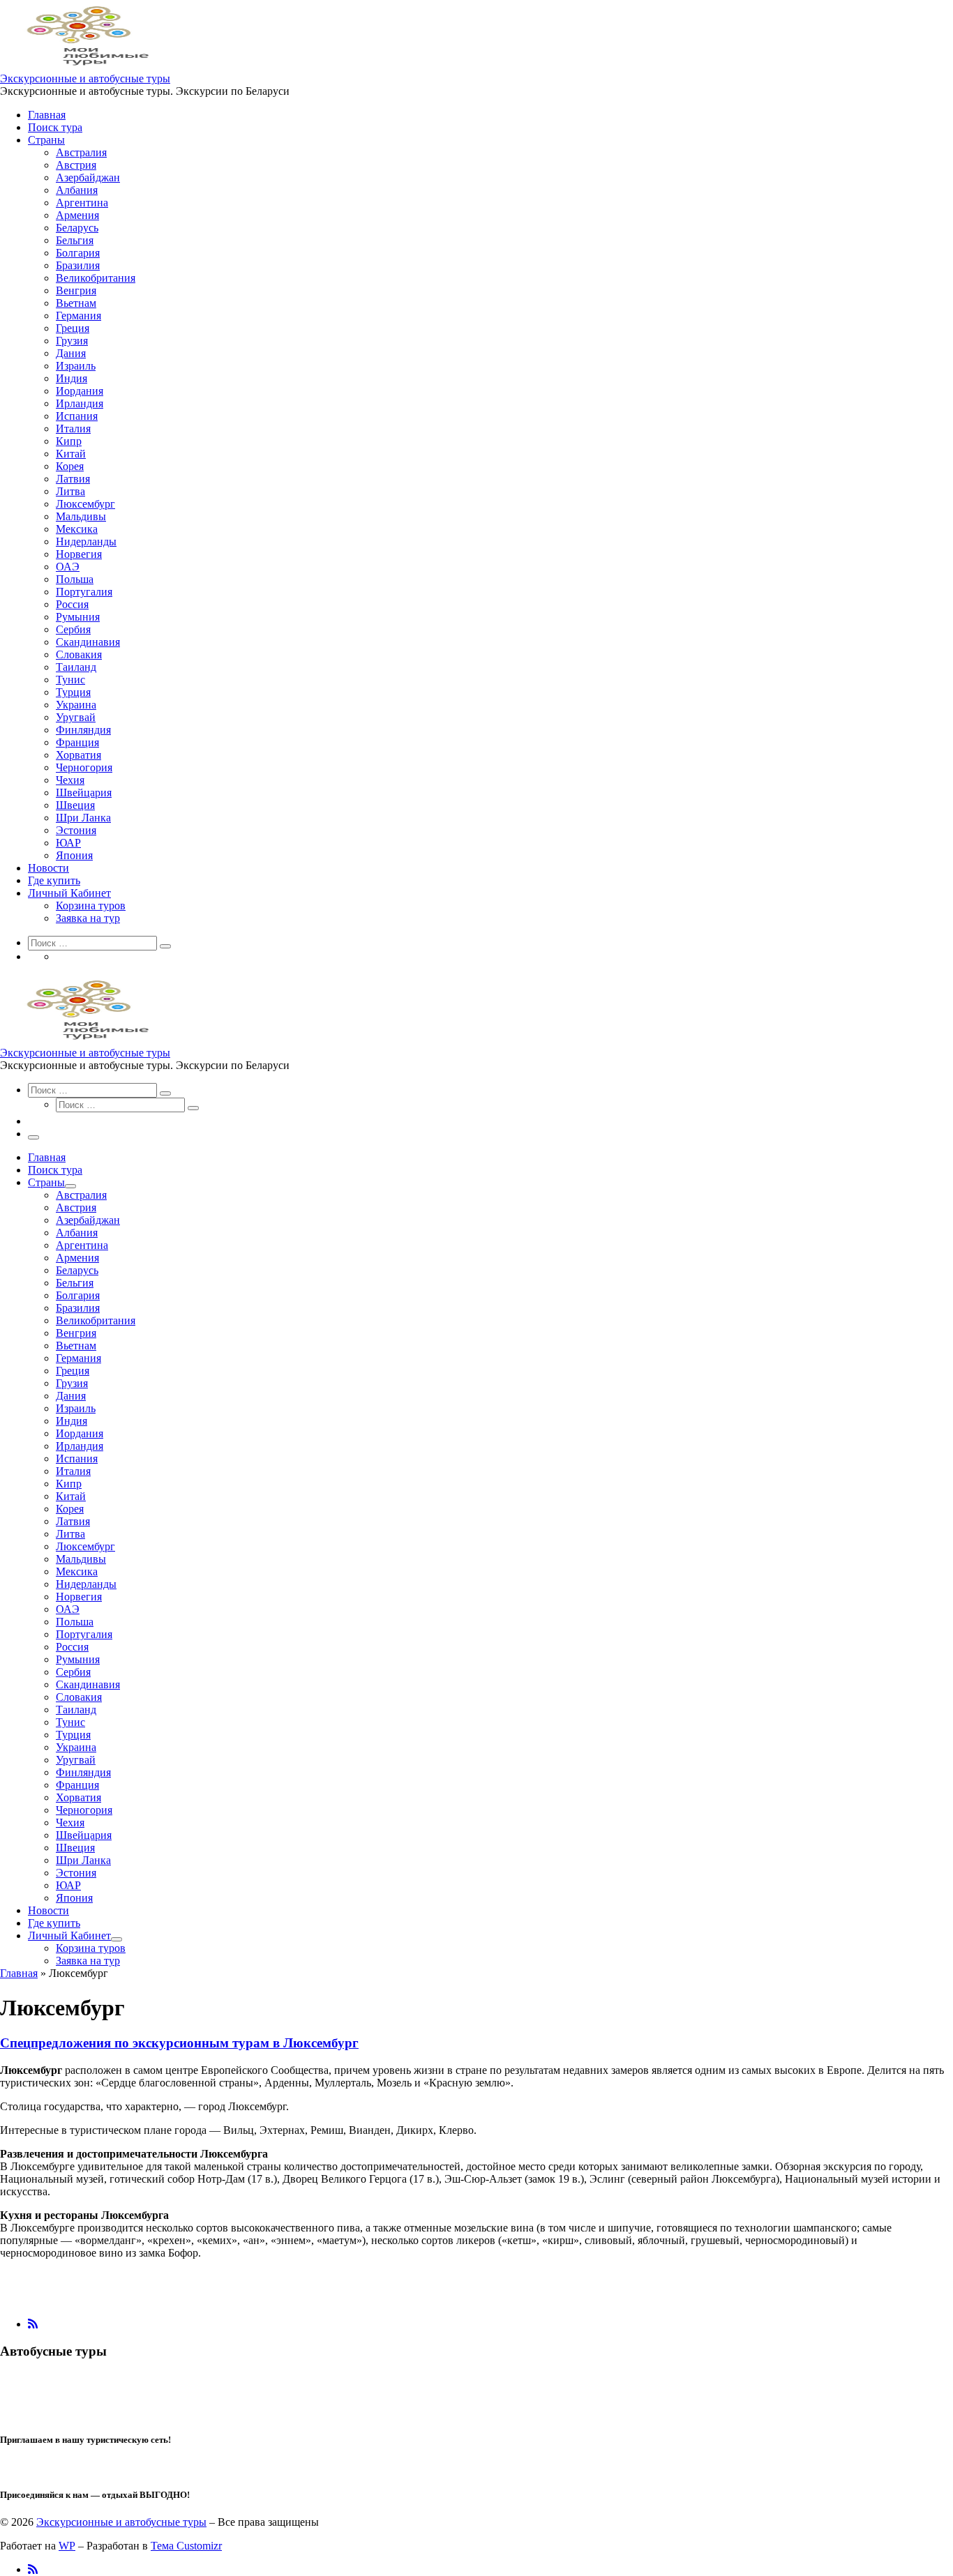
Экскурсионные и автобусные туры (121, 2522)
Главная (19, 1973)
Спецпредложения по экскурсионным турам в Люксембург (179, 2043)
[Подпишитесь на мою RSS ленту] (33, 2324)
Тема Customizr (186, 2546)
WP (67, 2546)
